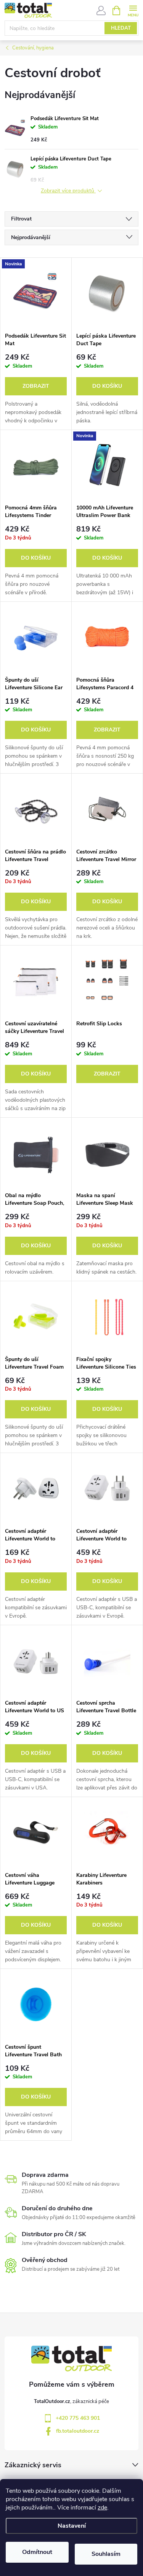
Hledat (121, 28)
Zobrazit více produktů (68, 191)
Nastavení (72, 2526)
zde (102, 2508)
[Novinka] (36, 293)
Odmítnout (37, 2552)
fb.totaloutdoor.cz (78, 2431)
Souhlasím (106, 2554)
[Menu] (133, 10)
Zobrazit (36, 386)
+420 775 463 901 (78, 2418)
